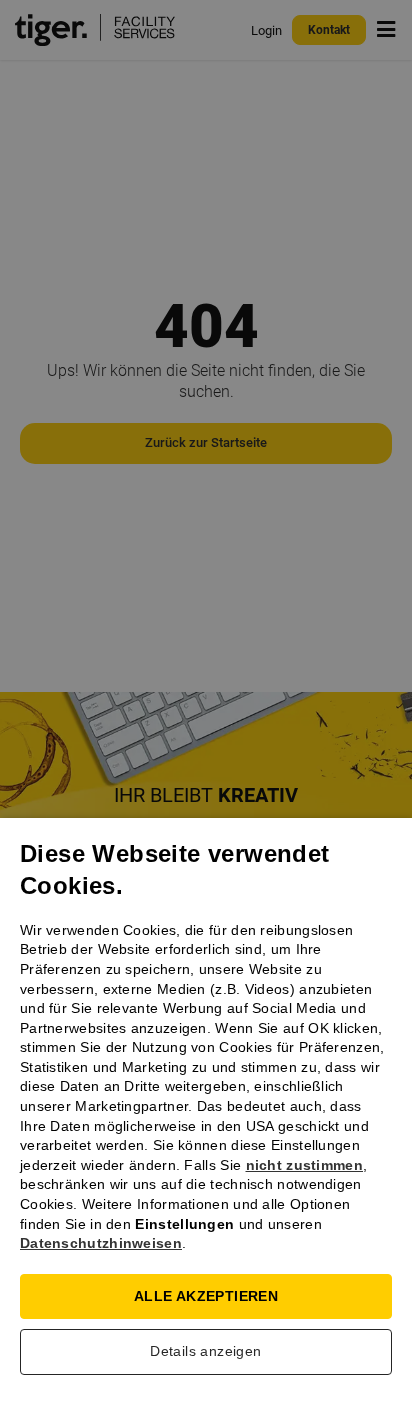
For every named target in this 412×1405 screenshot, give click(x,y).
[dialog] (206, 702)
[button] (206, 1357)
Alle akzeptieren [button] (206, 1296)
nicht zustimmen (305, 1165)
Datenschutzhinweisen (101, 1243)
